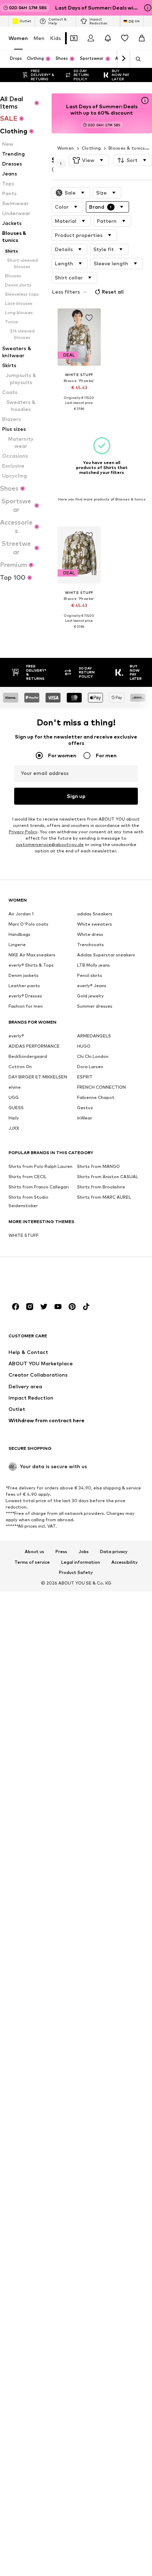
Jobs (84, 1551)
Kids (55, 38)
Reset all (113, 292)
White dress (90, 934)
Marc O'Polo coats (28, 924)
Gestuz (85, 1107)
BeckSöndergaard (28, 1056)
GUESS (16, 1107)
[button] (89, 160)
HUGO (84, 1046)
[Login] (91, 38)
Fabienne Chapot (96, 1097)
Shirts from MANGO (98, 1166)
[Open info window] (148, 8)
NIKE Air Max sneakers (32, 954)
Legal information (81, 1562)
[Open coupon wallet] (74, 38)
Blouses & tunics (127, 148)
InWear (85, 1118)
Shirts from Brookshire (101, 1186)
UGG (14, 1097)
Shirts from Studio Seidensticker (28, 1201)
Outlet (25, 21)
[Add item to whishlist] (89, 318)
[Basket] (142, 38)
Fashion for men (26, 1006)
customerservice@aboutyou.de (50, 844)
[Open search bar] (136, 59)
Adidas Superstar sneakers (106, 954)
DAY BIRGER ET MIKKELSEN (38, 1076)
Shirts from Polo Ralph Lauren (40, 1166)
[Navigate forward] (123, 59)
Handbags (19, 934)
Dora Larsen (90, 1066)
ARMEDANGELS (94, 1035)
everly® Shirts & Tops (31, 965)
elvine (15, 1087)
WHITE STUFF (24, 1235)
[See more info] (79, 414)
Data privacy (114, 1551)
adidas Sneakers (95, 913)
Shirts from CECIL (28, 1176)
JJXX (14, 1128)
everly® (16, 1035)
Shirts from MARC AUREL (104, 1197)
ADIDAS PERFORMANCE (34, 1046)
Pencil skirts (90, 975)
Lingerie (17, 944)
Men (39, 38)
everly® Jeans (92, 985)
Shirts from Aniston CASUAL (108, 1176)
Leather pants (24, 985)
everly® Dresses (25, 995)
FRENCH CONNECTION (101, 1087)
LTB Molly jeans (93, 965)
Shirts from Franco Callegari (39, 1186)
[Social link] (16, 1306)
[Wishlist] (125, 38)
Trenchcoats (90, 944)
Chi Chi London (93, 1056)
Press (61, 1551)
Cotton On (20, 1066)
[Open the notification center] (108, 38)
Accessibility (125, 1562)
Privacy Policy (23, 831)
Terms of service (32, 1562)
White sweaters (95, 924)
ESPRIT (85, 1076)
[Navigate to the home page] (47, 1280)
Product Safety (76, 1573)
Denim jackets (24, 975)
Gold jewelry (90, 995)
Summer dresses (95, 1006)
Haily (14, 1118)
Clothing (91, 148)
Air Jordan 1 (21, 913)
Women (18, 38)
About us (34, 1551)
